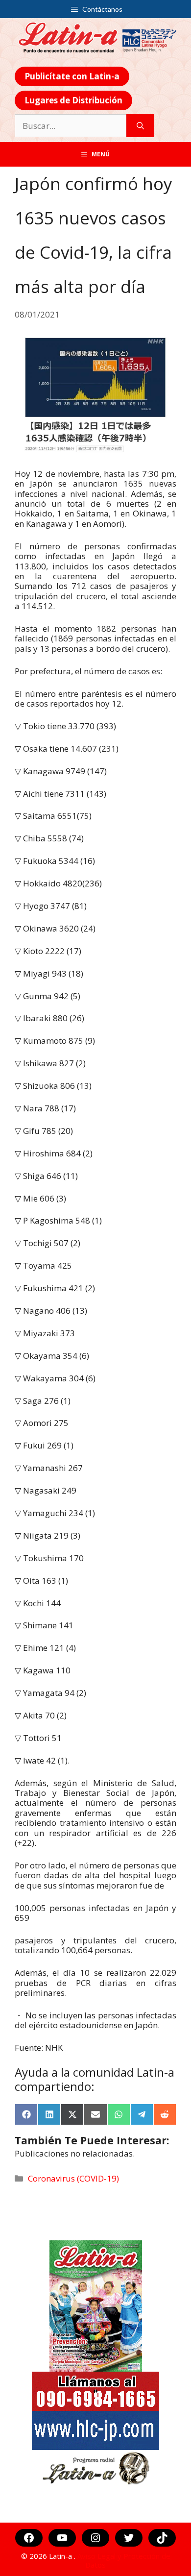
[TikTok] (162, 2538)
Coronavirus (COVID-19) (73, 2178)
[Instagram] (95, 2538)
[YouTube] (62, 2538)
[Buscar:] (71, 126)
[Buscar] (140, 126)
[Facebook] (29, 2538)
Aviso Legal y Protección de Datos (124, 2560)
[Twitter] (129, 2538)
